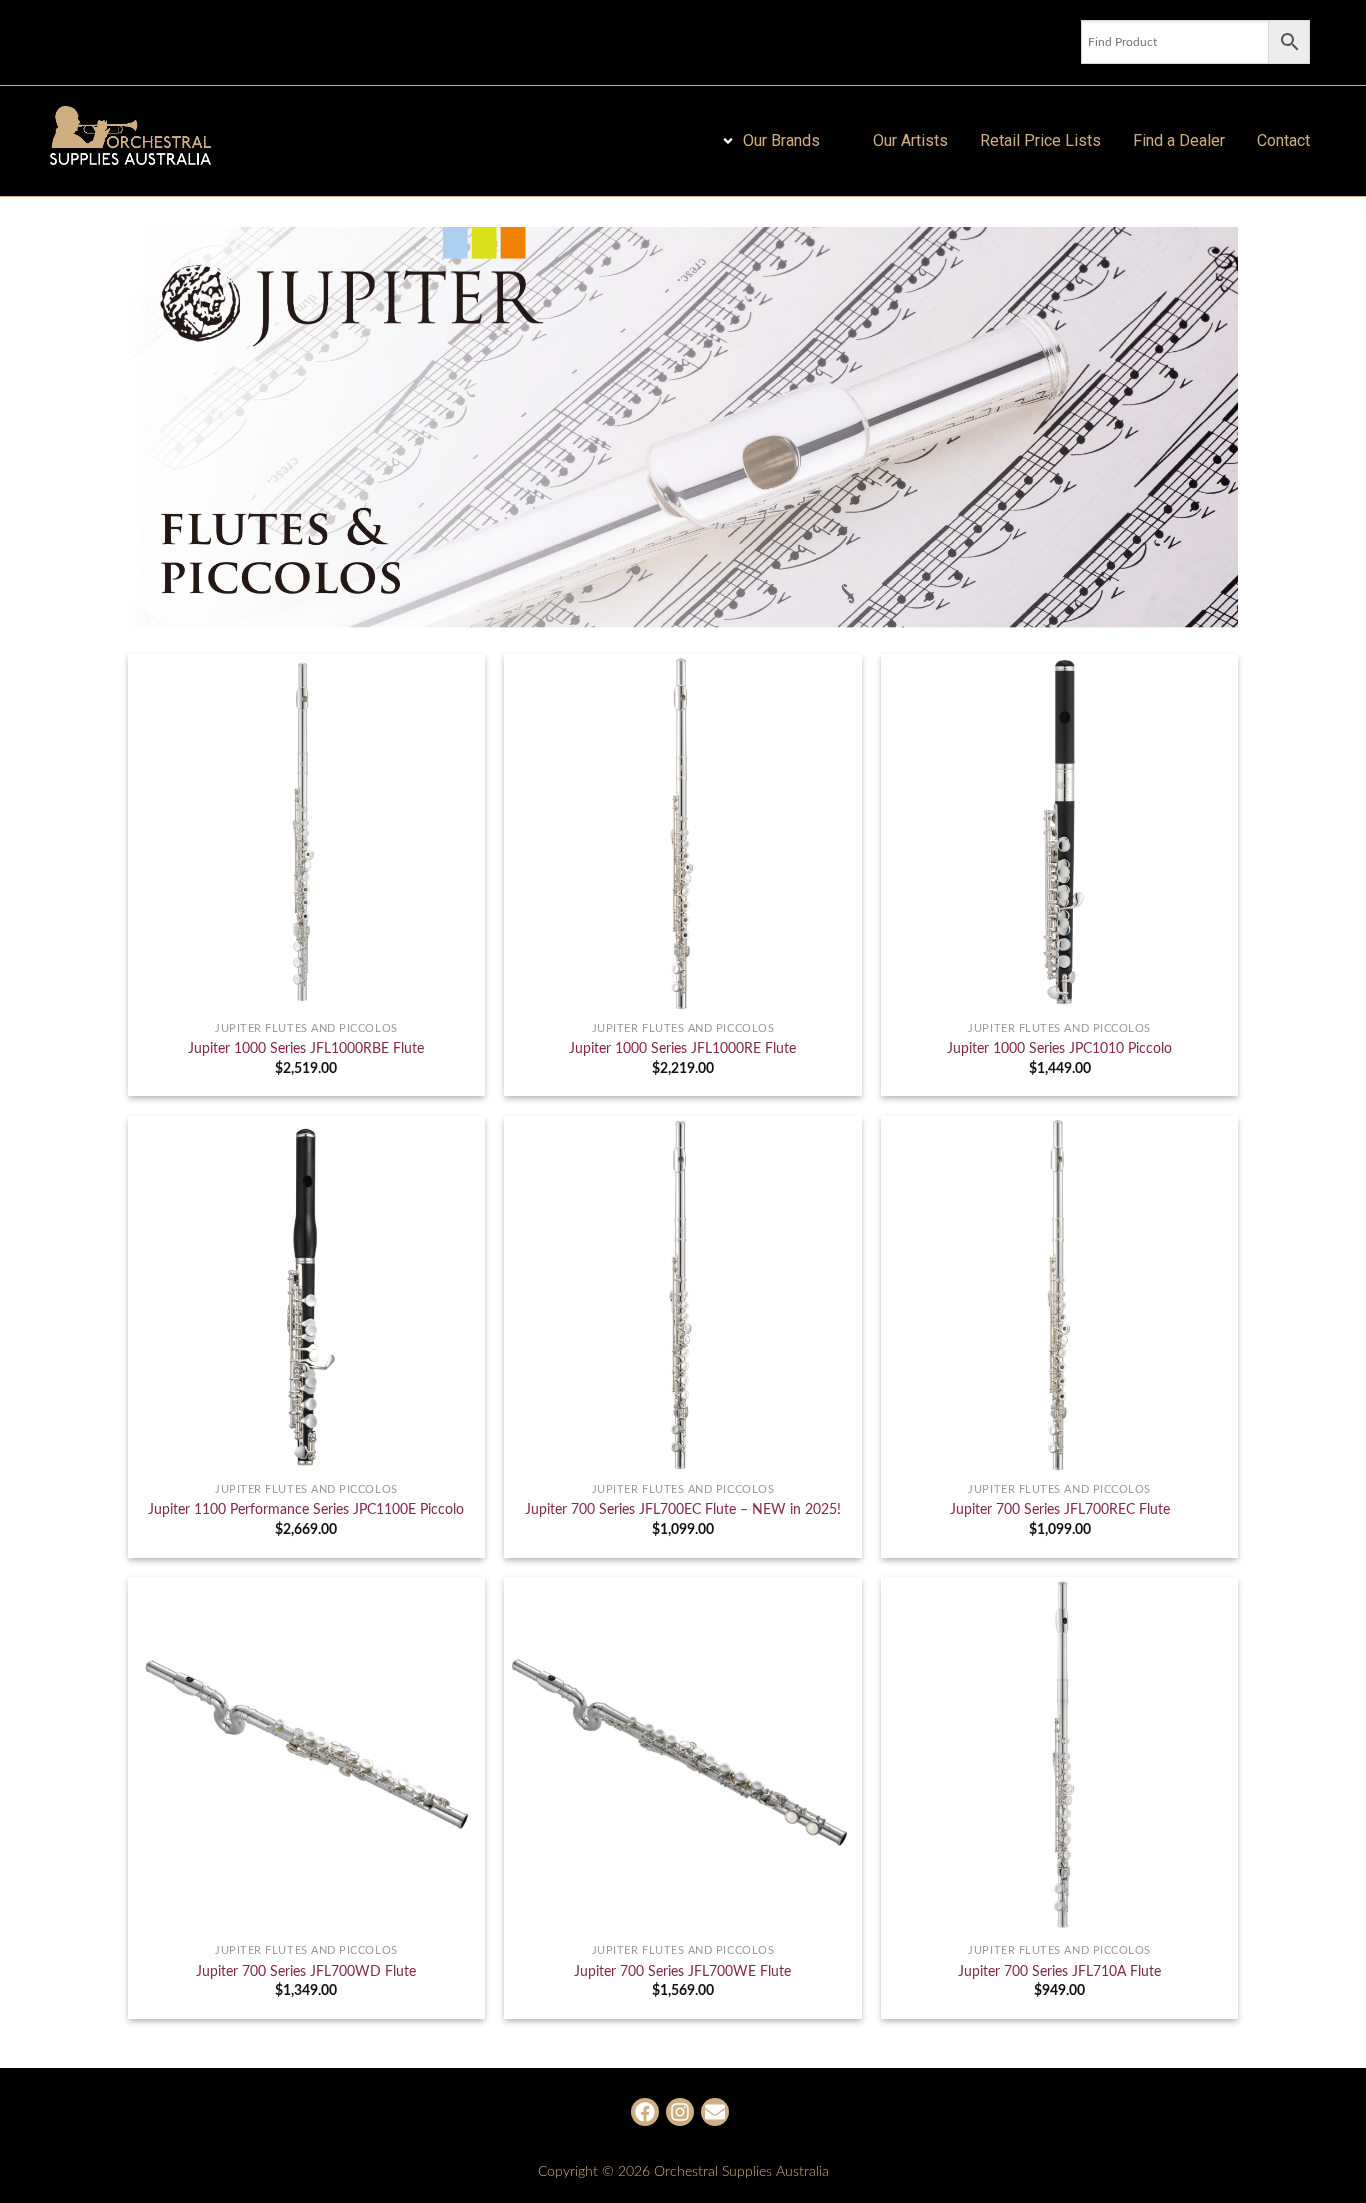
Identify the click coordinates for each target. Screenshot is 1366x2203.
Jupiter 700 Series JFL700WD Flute (306, 1971)
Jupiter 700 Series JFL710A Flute (1059, 1971)
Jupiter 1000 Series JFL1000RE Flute (682, 1048)
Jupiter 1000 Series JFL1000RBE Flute (306, 1048)
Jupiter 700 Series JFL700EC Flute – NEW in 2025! (683, 1509)
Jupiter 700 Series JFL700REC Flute (1060, 1509)
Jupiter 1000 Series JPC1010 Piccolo (1059, 1048)
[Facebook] (645, 2112)
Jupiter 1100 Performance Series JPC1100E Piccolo (306, 1509)
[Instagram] (680, 2112)
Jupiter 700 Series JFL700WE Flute (682, 1971)
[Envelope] (715, 2112)
